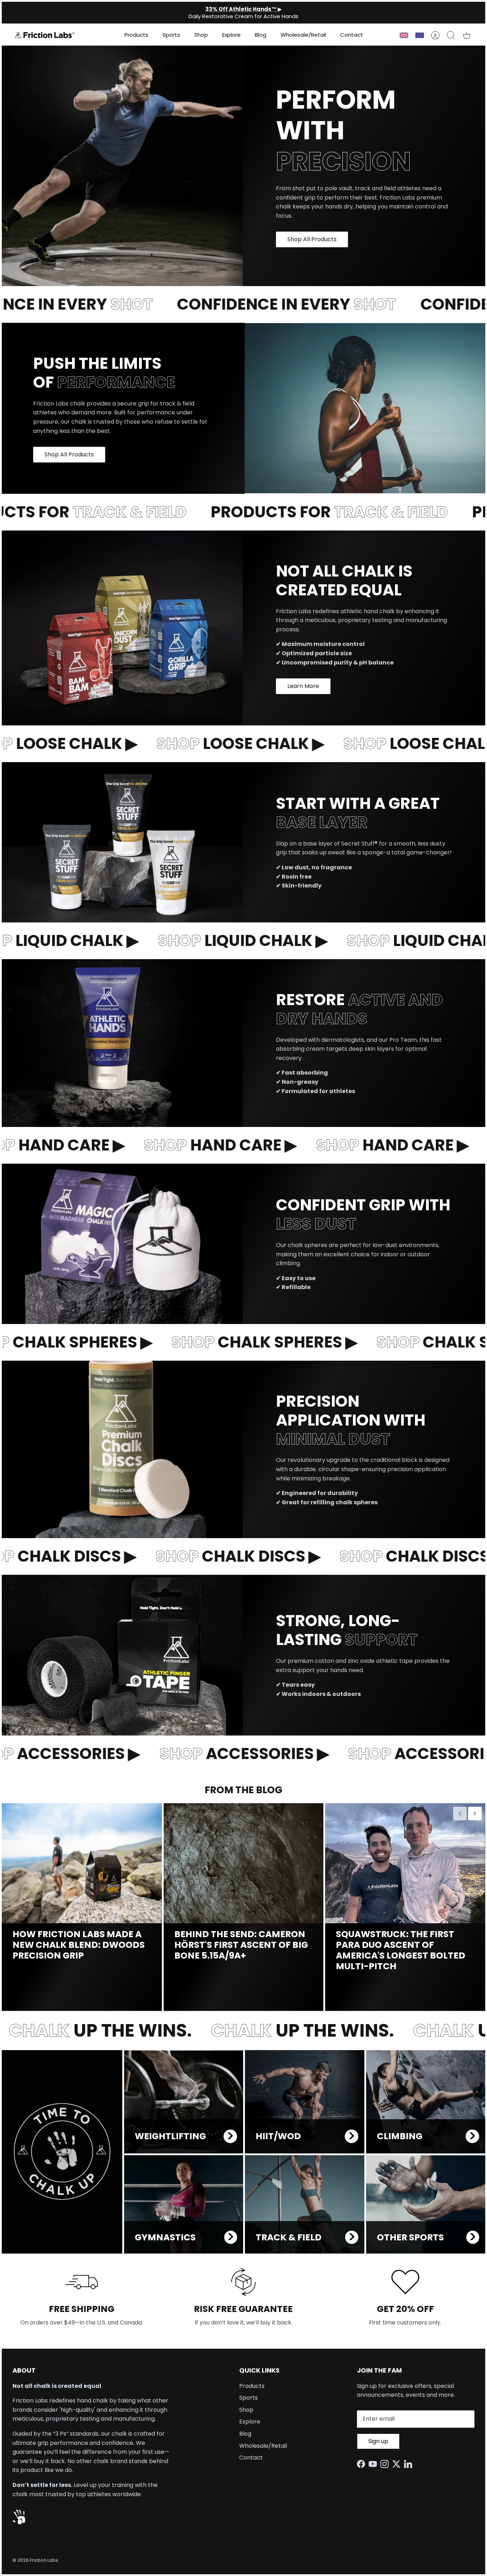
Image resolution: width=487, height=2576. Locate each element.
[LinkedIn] (410, 2464)
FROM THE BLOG (243, 1790)
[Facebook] (363, 2464)
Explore (231, 35)
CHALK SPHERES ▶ (234, 1342)
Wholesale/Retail (303, 35)
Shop (201, 35)
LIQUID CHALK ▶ (215, 940)
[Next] (475, 1814)
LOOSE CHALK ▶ (213, 743)
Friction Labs (44, 2560)
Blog (261, 35)
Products (136, 35)
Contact (352, 35)
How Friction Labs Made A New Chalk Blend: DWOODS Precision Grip (79, 1945)
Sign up (378, 2441)
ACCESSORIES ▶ (216, 1753)
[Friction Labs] (45, 35)
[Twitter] (398, 2464)
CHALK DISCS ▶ (211, 1556)
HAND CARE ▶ (195, 1145)
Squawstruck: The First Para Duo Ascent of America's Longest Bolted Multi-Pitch (401, 1950)
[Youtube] (375, 2464)
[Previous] (460, 1814)
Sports (171, 35)
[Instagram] (386, 2464)
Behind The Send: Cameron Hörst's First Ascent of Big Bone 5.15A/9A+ (241, 1945)
